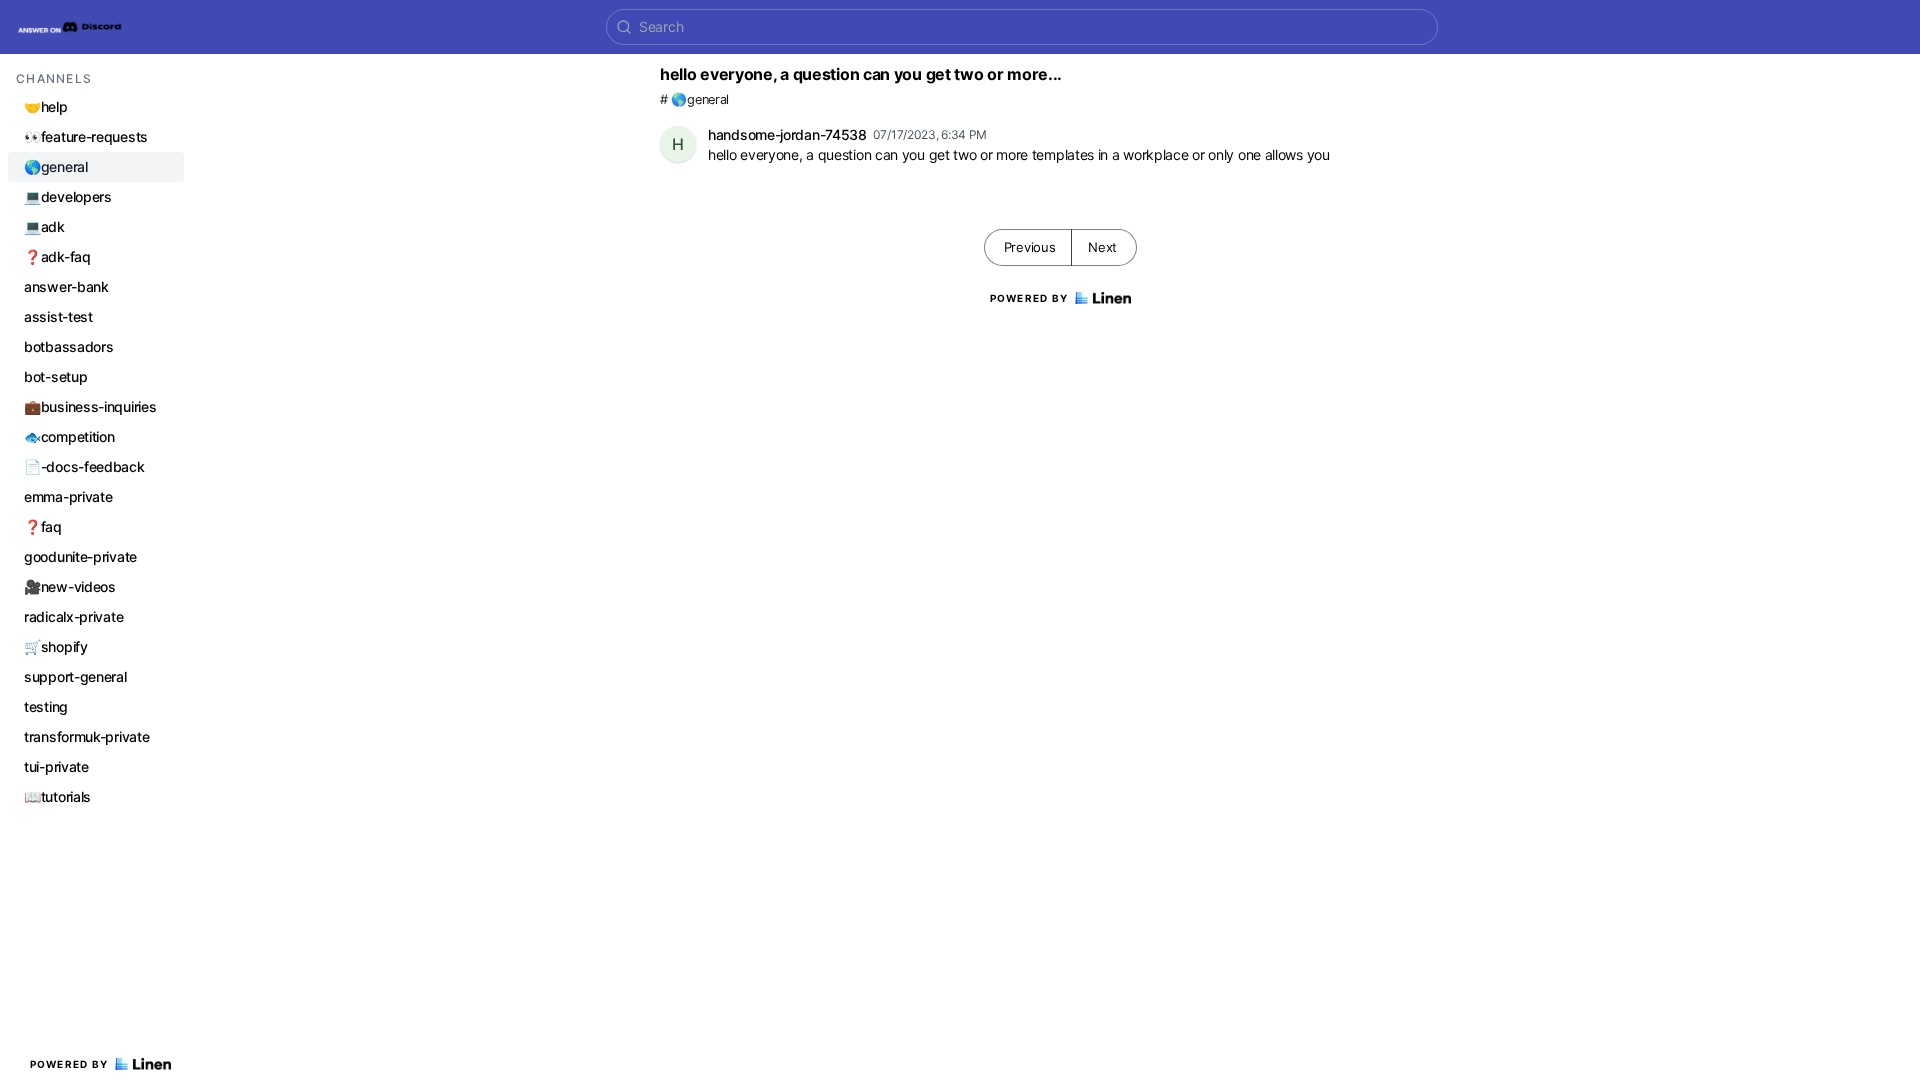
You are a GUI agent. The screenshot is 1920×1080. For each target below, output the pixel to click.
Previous (1030, 247)
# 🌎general (694, 99)
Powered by (69, 1064)
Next (1102, 247)
